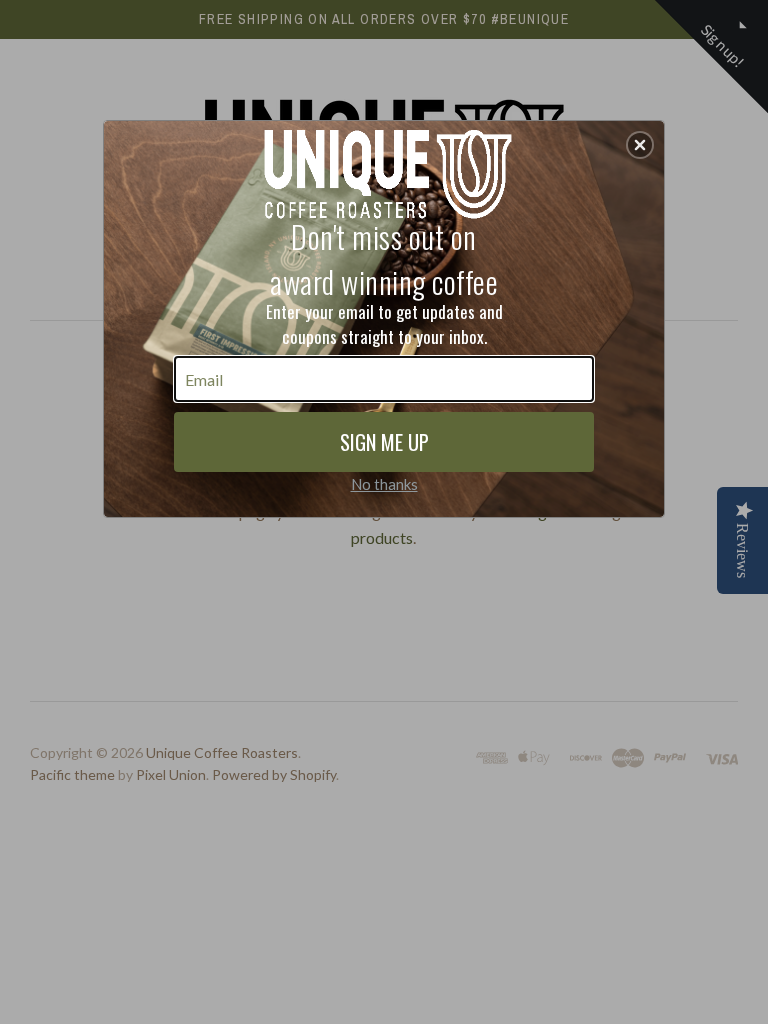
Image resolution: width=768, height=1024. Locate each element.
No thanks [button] (384, 484)
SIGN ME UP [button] (384, 442)
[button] (640, 145)
